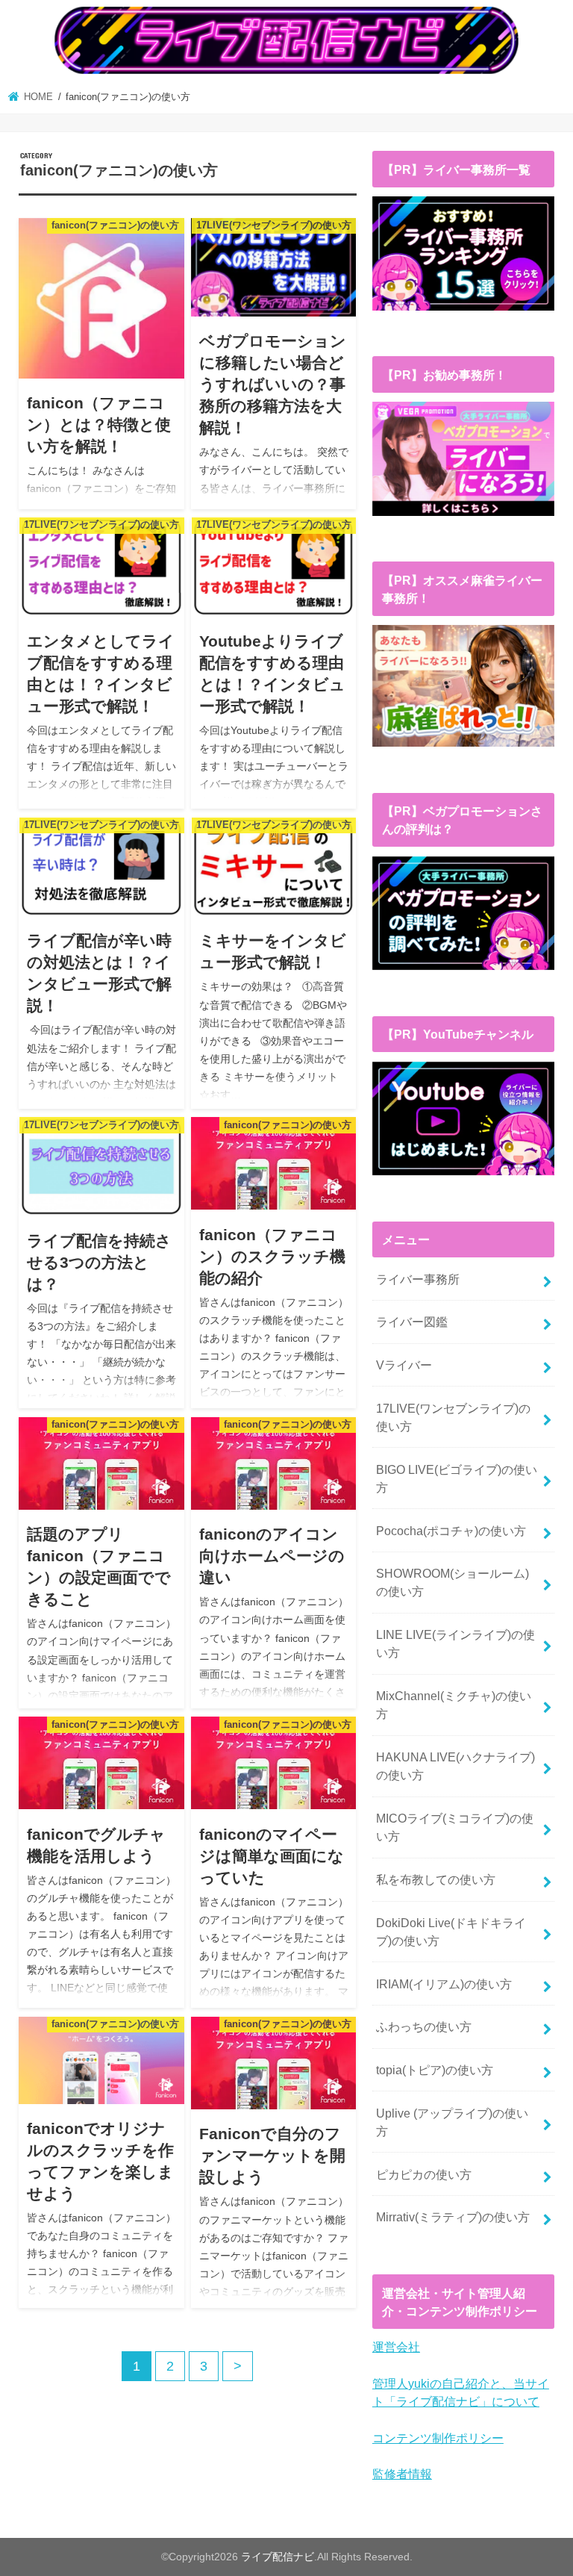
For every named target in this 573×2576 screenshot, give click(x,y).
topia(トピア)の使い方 (435, 2070)
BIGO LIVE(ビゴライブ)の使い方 (457, 1478)
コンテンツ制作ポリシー (438, 2438)
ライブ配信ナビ (278, 2557)
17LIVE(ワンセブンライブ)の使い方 (453, 1417)
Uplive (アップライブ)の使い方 (452, 2122)
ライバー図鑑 (412, 1322)
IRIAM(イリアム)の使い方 (444, 1984)
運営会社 (396, 2347)
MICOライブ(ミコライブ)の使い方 (455, 1827)
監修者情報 (402, 2474)
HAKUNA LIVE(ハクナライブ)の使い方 (455, 1766)
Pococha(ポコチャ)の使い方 (451, 1531)
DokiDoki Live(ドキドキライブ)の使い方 (451, 1932)
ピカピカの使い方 (424, 2174)
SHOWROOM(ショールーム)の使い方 (453, 1582)
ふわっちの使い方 (424, 2026)
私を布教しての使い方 (436, 1879)
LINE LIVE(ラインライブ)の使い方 (455, 1643)
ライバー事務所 (418, 1279)
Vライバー (404, 1365)
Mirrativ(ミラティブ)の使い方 (453, 2217)
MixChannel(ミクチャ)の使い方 (454, 1705)
